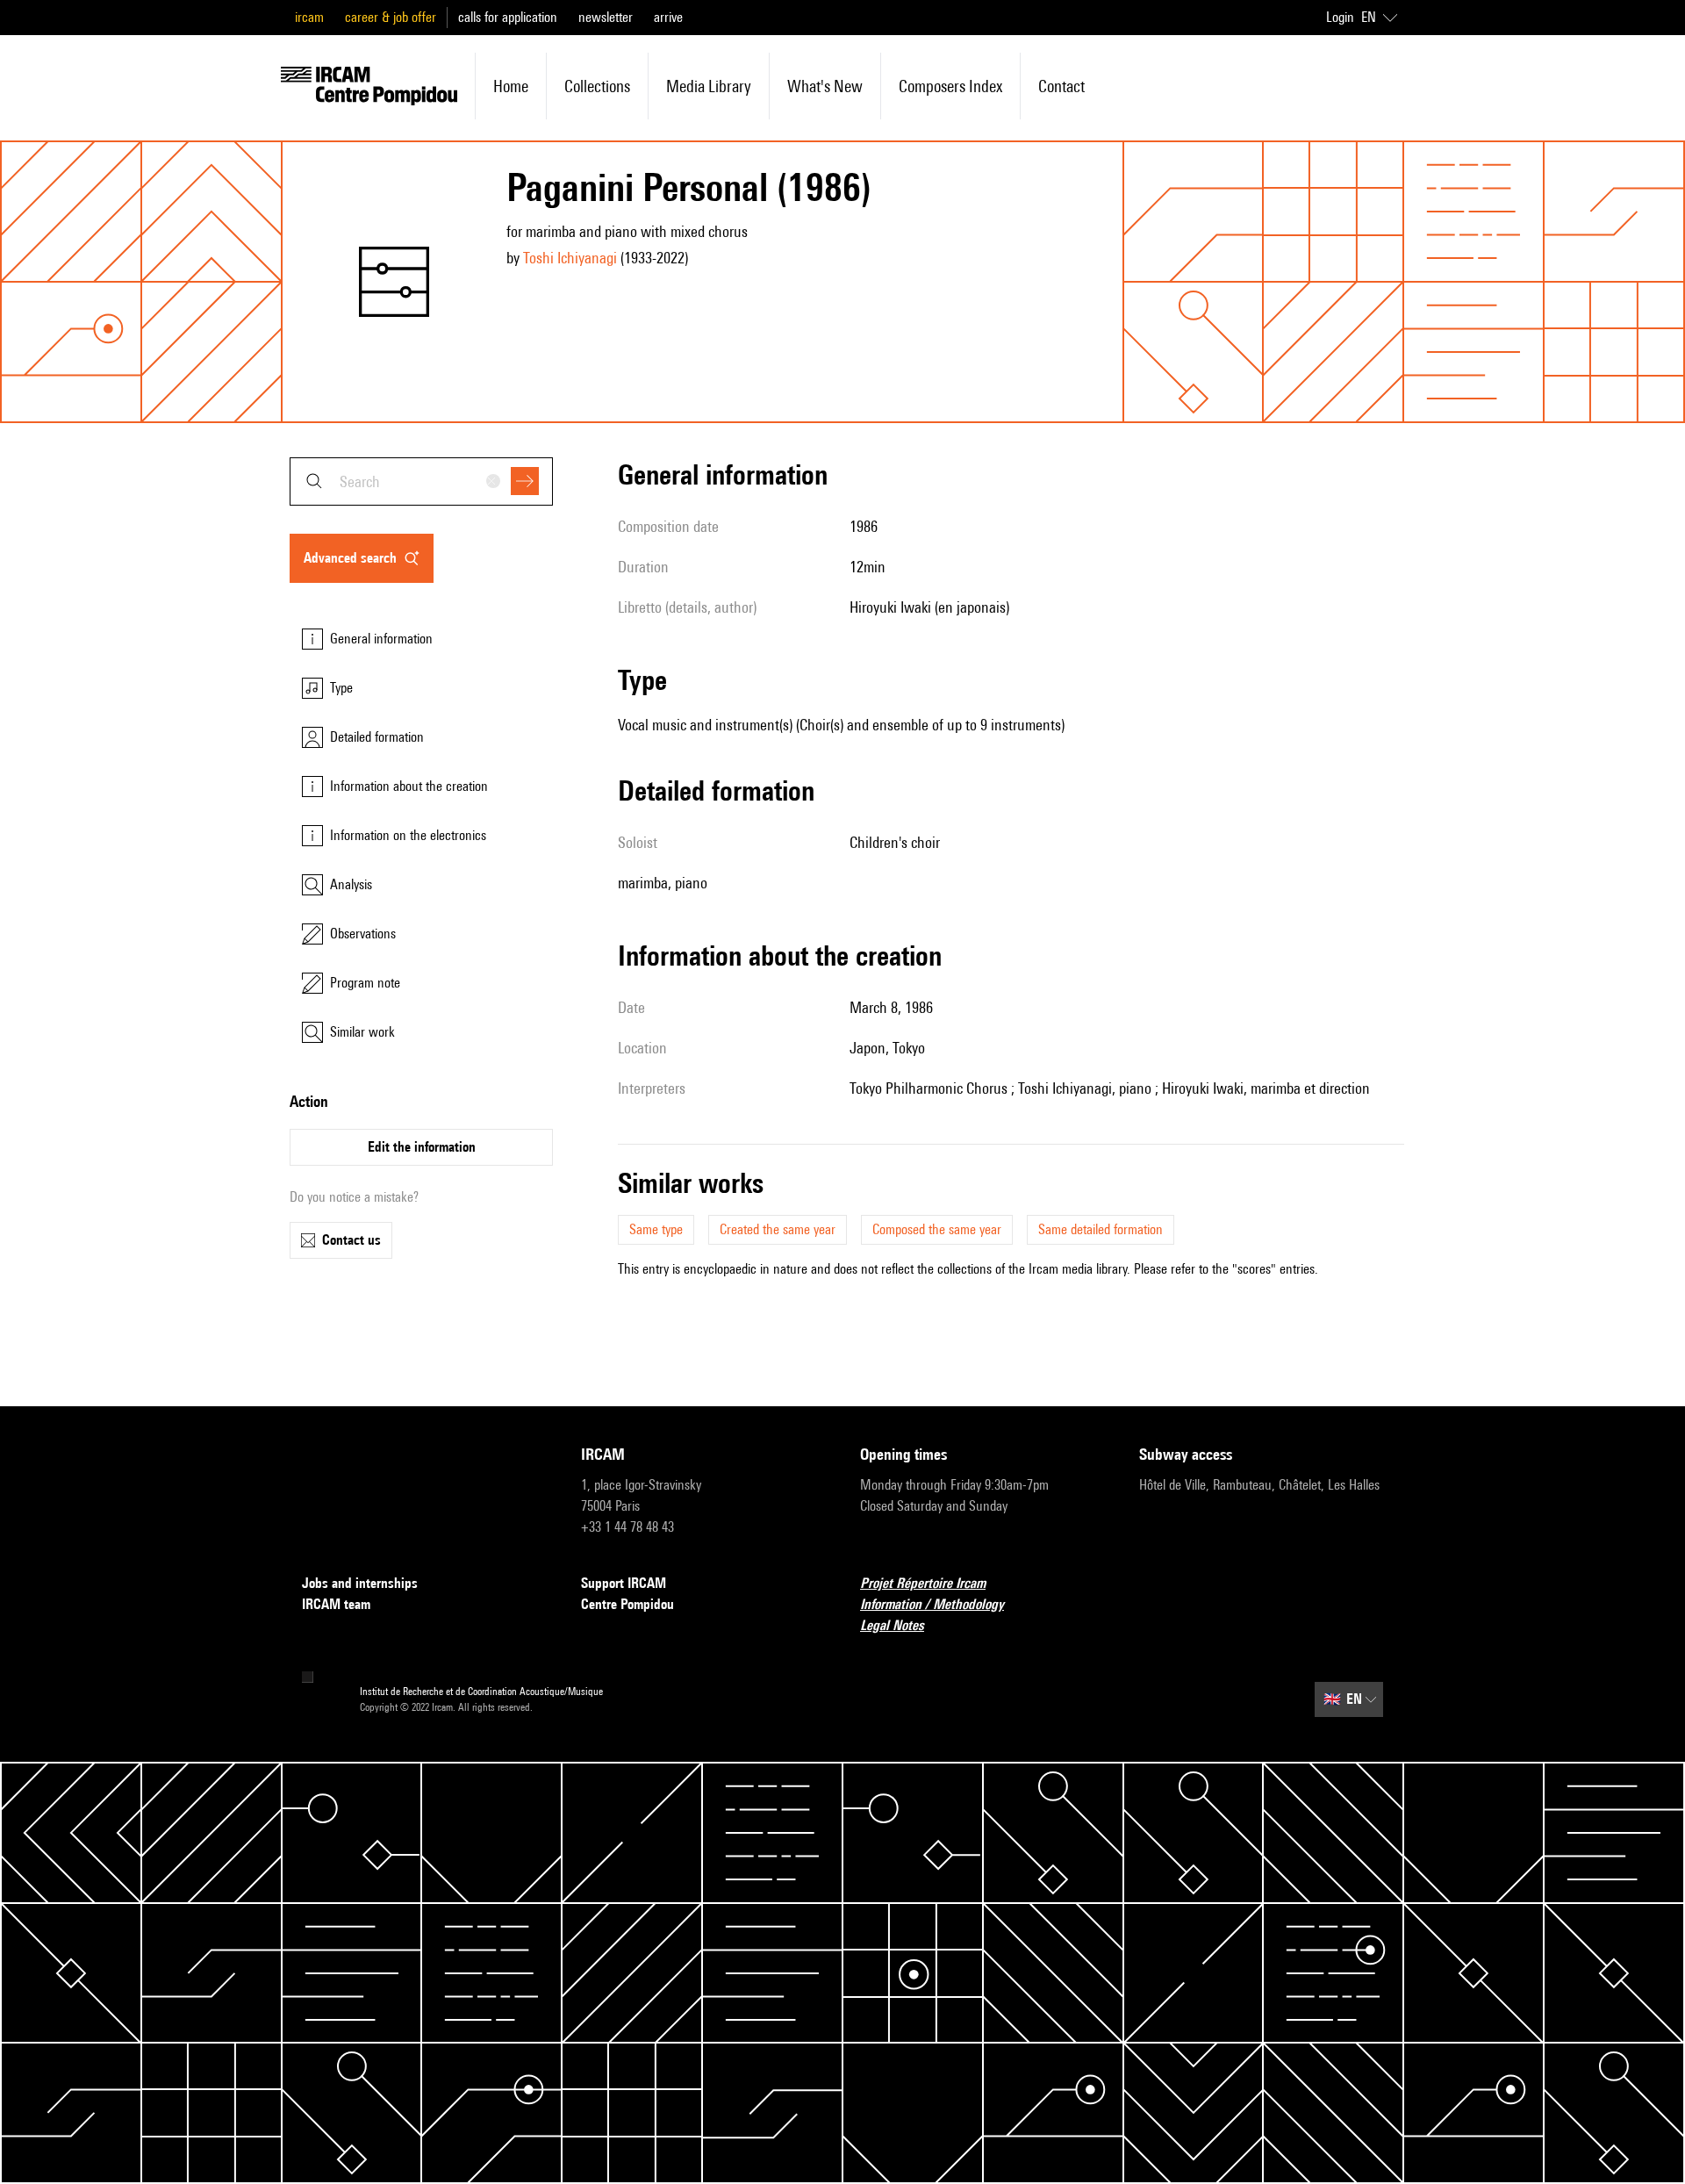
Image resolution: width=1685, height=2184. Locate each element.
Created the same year (778, 1229)
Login (1340, 17)
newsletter (606, 17)
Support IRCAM (624, 1583)
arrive (668, 17)
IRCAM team (336, 1604)
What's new (825, 86)
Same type (656, 1229)
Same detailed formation (1101, 1229)
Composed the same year (937, 1229)
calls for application (508, 17)
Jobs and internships (360, 1583)
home (511, 86)
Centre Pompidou (627, 1604)
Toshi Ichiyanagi (570, 258)
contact (1061, 86)
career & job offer (391, 17)
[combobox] (421, 481)
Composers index (950, 86)
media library (709, 86)
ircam (309, 17)
